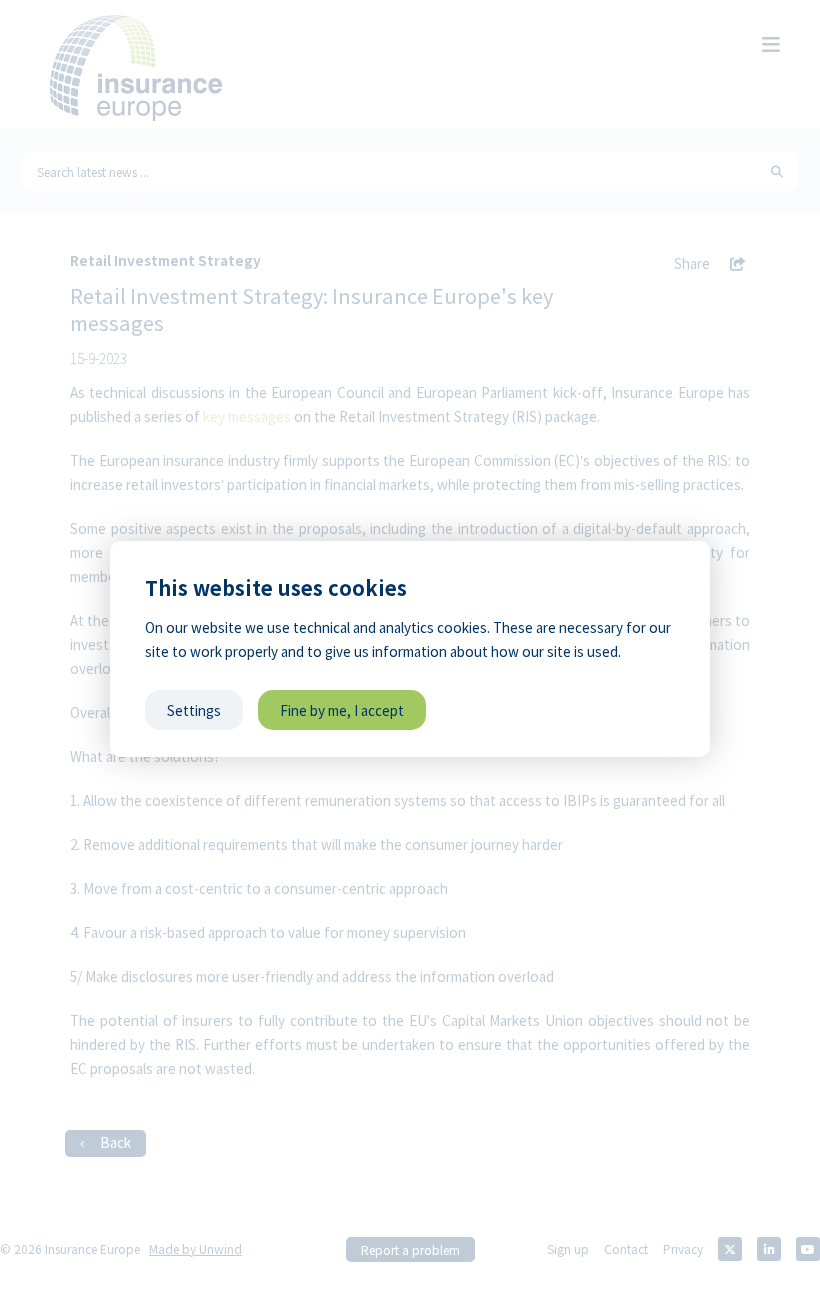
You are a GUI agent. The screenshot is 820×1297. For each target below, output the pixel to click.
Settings (194, 710)
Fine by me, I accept (342, 710)
